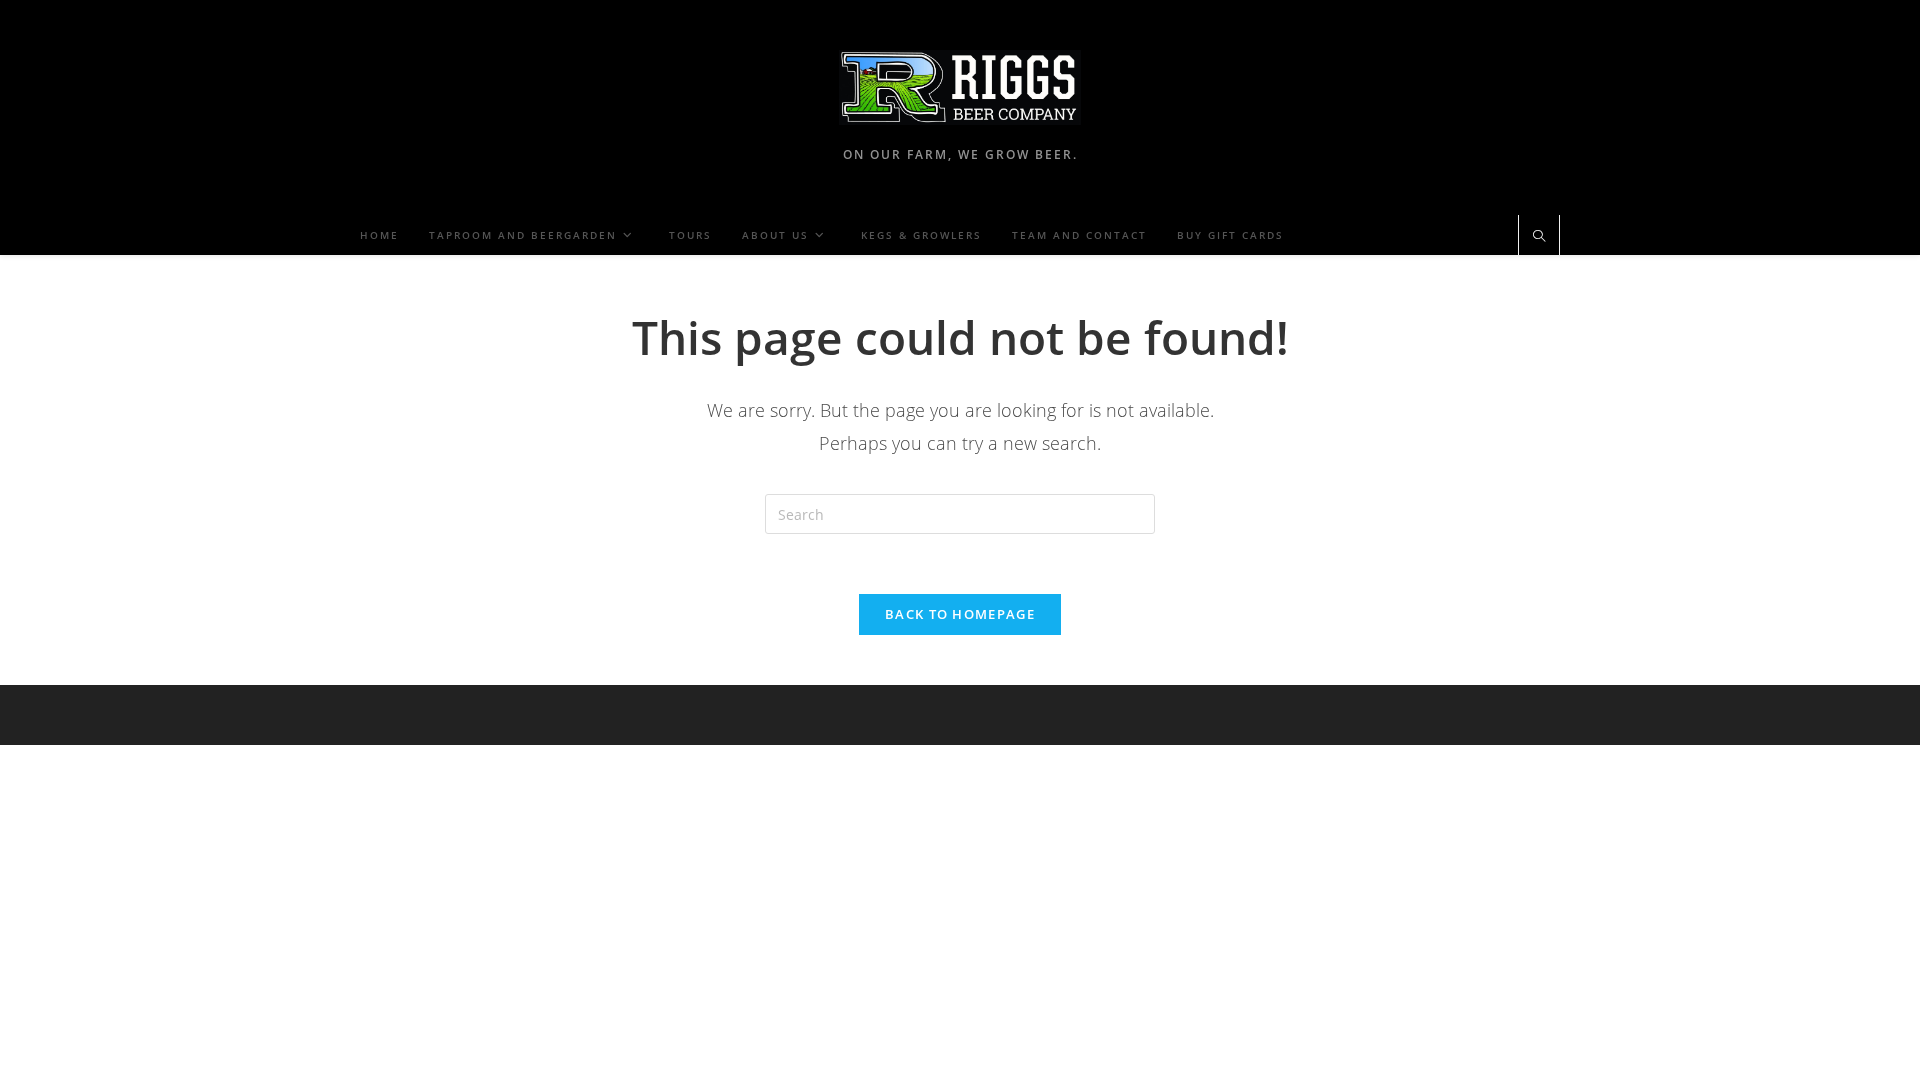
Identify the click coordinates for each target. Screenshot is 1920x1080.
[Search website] (1539, 237)
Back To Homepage (960, 614)
